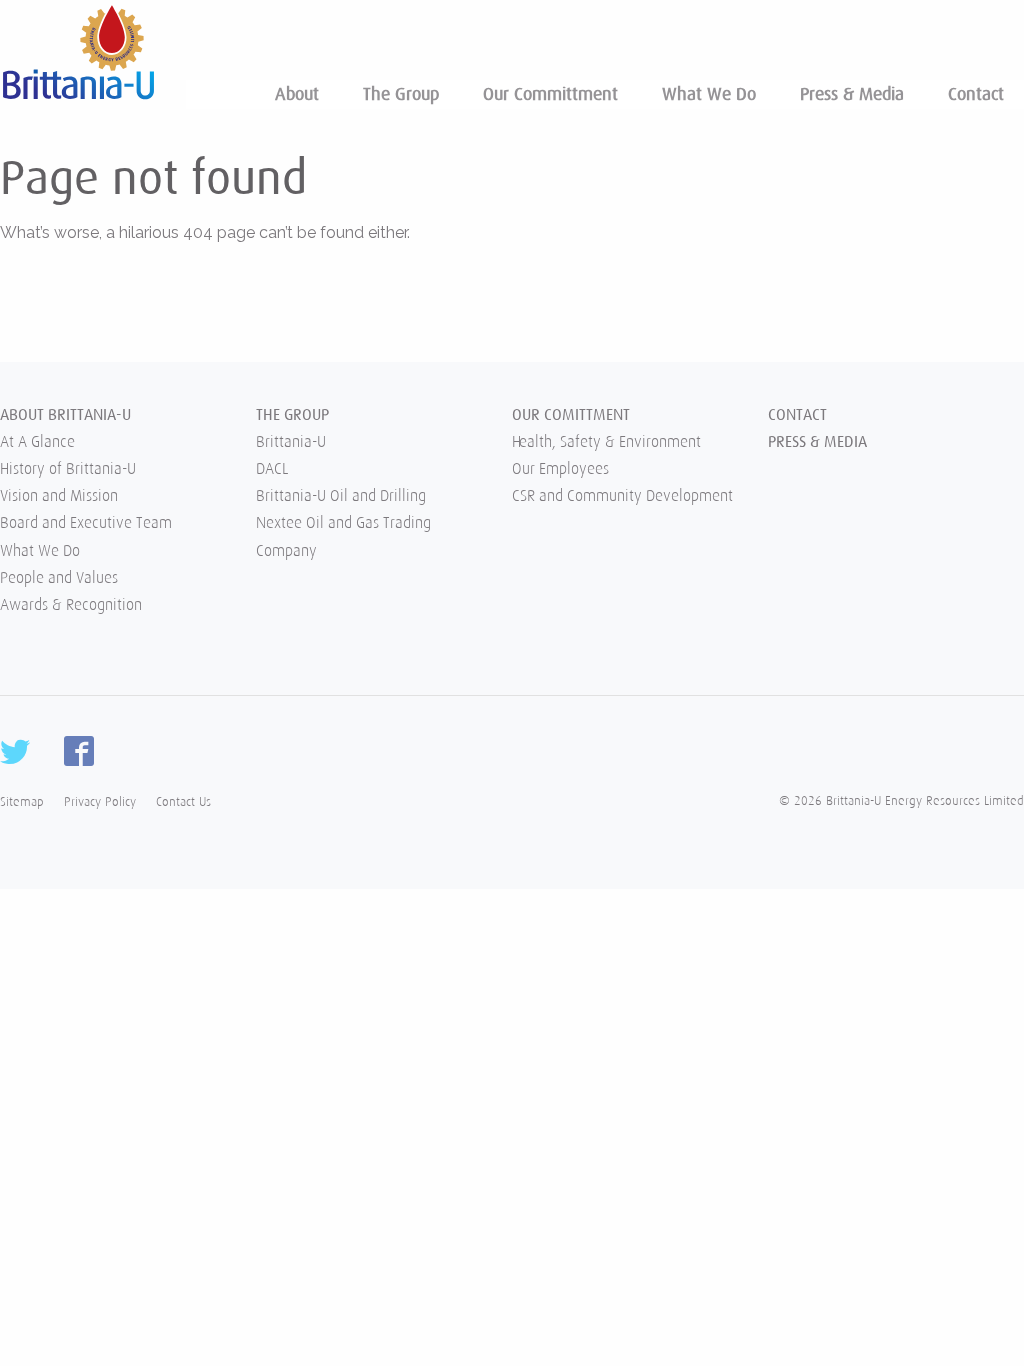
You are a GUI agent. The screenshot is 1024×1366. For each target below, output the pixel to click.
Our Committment (550, 94)
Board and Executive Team (86, 523)
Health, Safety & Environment (606, 442)
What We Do (709, 94)
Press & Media (852, 94)
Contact (976, 94)
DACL (272, 469)
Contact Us (183, 801)
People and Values (59, 578)
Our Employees (560, 469)
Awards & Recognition (71, 605)
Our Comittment (571, 415)
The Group (401, 94)
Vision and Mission (59, 496)
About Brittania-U (65, 415)
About (297, 94)
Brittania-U (291, 442)
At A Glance (37, 442)
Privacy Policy (100, 801)
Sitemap (22, 801)
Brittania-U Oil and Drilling (341, 496)
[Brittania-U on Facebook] (79, 751)
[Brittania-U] (78, 48)
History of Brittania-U (68, 469)
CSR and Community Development (622, 496)
